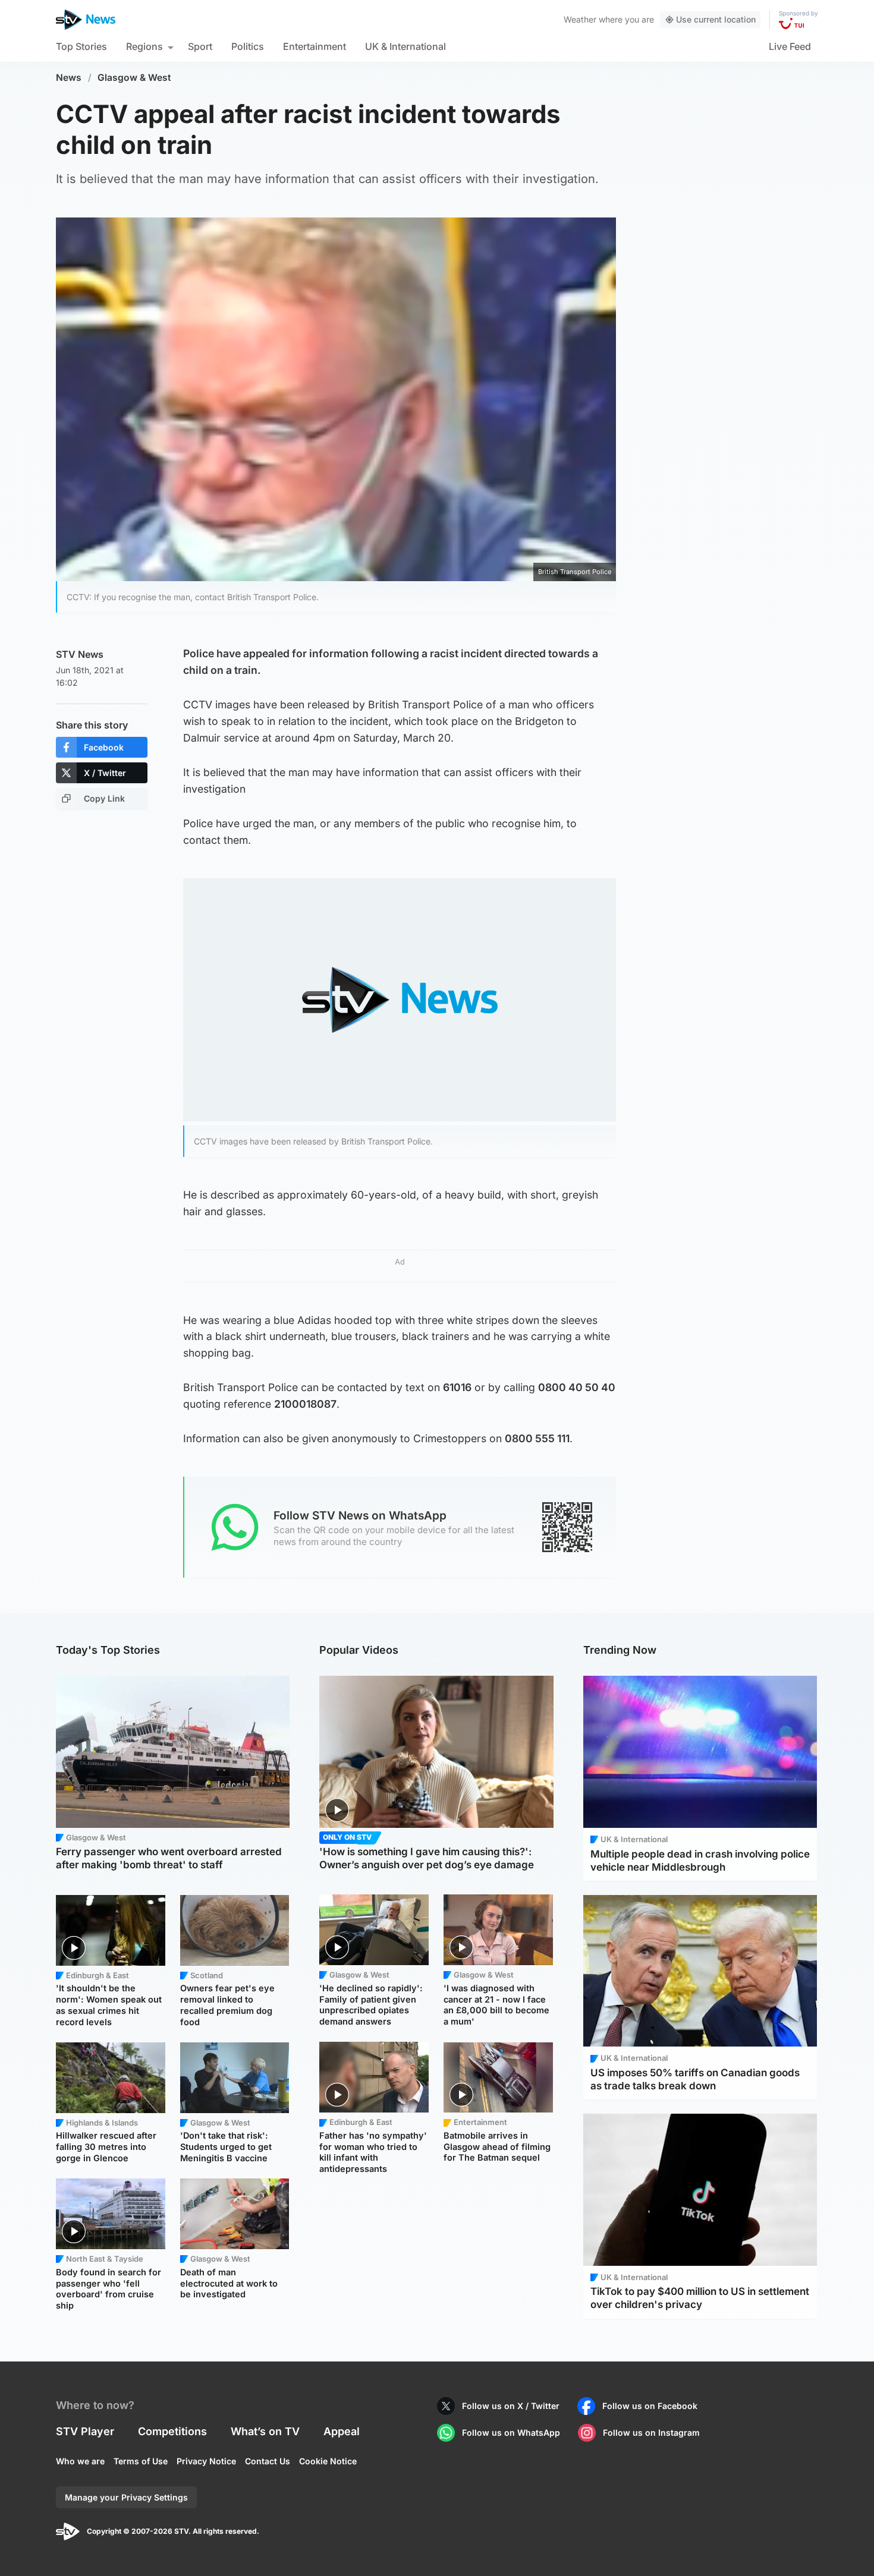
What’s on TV (265, 2431)
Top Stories (81, 46)
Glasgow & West (134, 78)
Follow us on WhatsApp (511, 2432)
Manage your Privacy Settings (126, 2497)
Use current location (716, 19)
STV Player (85, 2431)
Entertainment (315, 46)
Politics (248, 46)
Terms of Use (141, 2461)
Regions (144, 46)
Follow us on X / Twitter (511, 2406)
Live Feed (790, 46)
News (69, 78)
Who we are (80, 2461)
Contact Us (268, 2461)
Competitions (172, 2431)
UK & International (405, 46)
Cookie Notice (328, 2461)
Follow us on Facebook (650, 2406)
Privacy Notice (206, 2461)
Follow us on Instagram (651, 2432)
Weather (580, 19)
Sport (200, 46)
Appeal (342, 2431)
